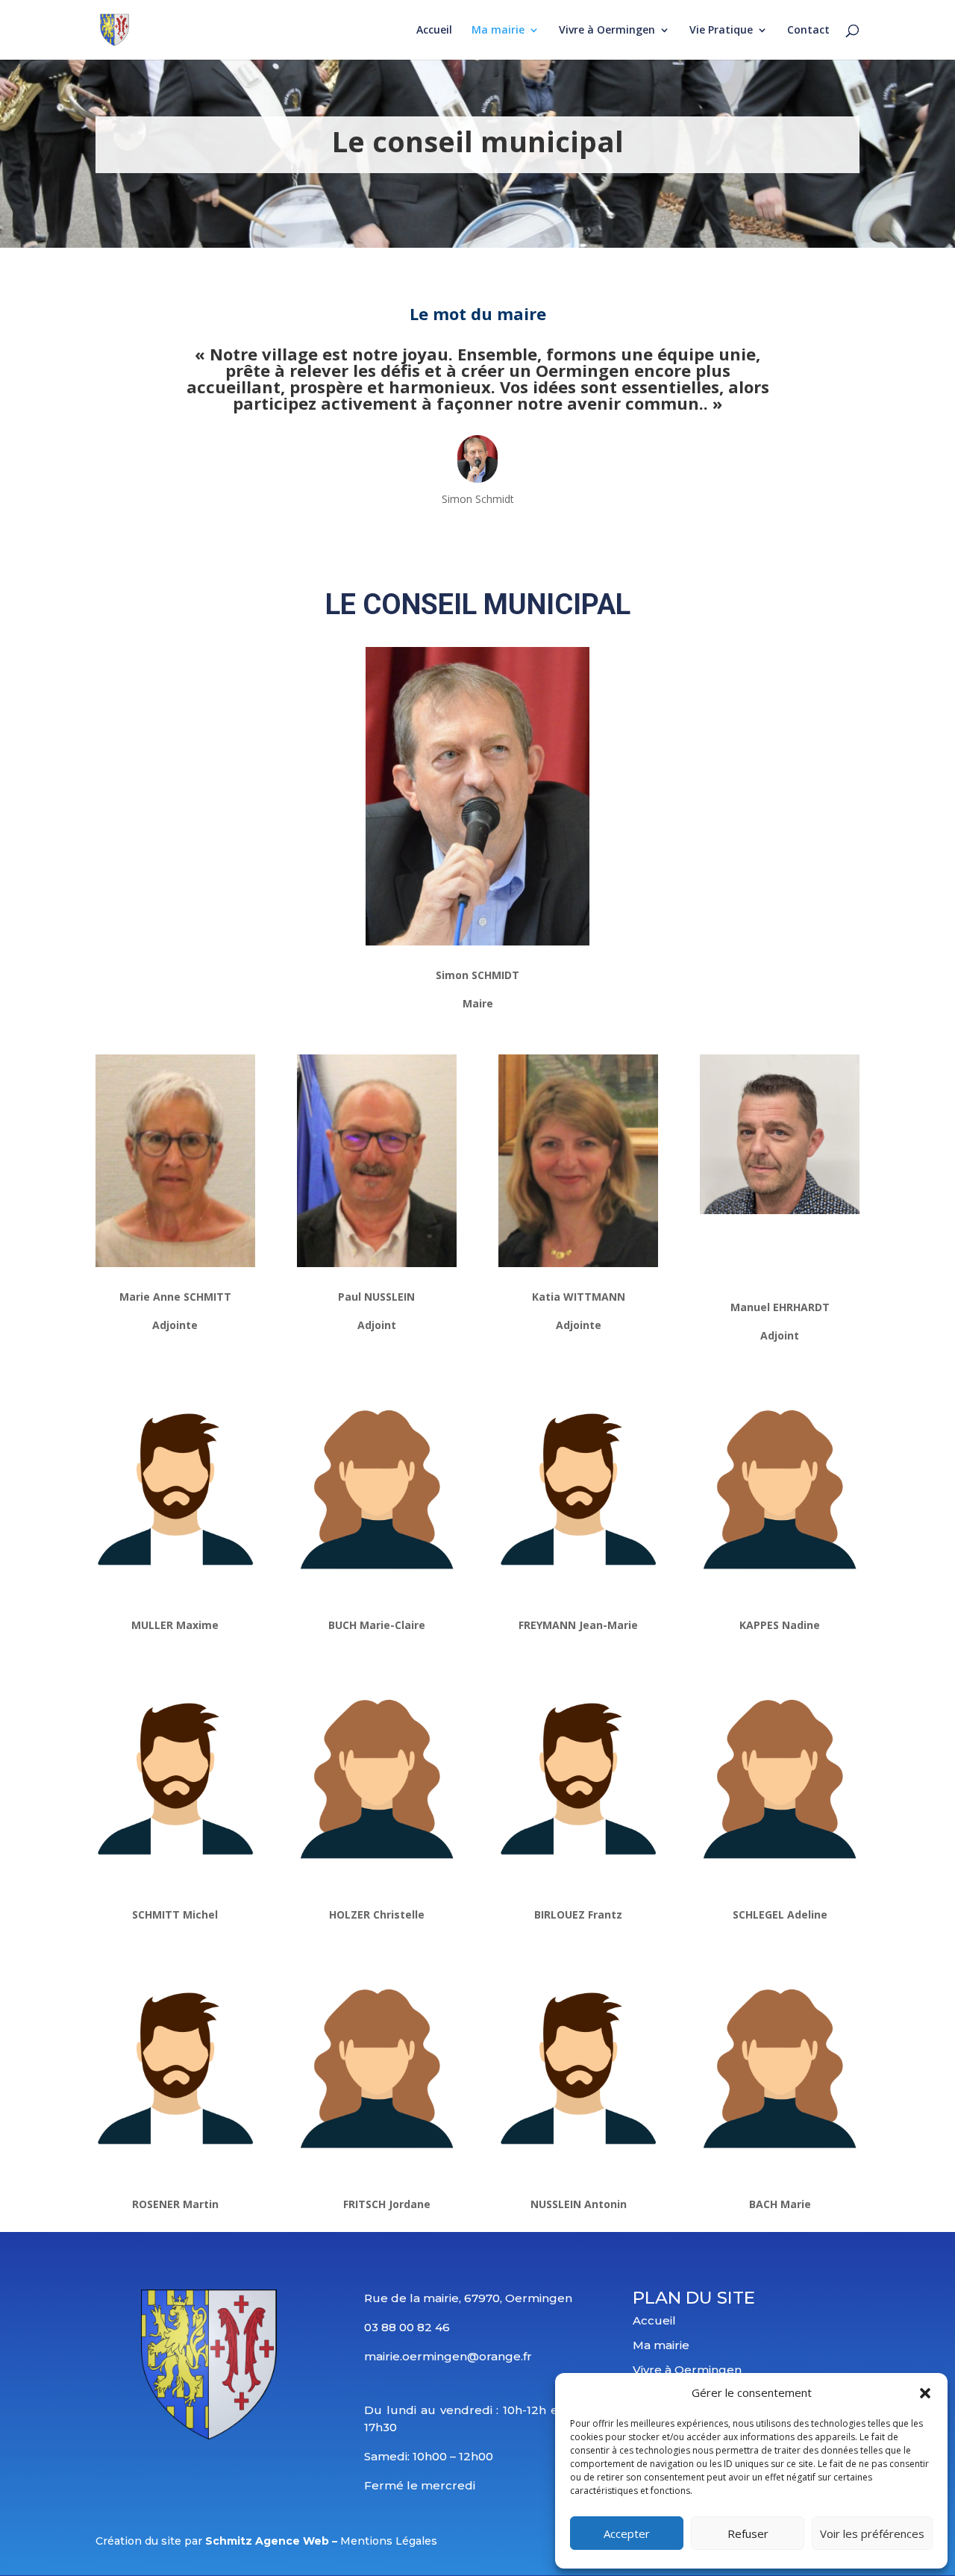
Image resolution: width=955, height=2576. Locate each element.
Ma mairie (498, 31)
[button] (925, 2393)
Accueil (434, 31)
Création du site (138, 2541)
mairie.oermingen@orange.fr (448, 2356)
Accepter (627, 2533)
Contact (808, 31)
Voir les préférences (872, 2533)
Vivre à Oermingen (607, 31)
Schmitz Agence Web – (273, 2541)
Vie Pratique (721, 31)
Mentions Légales (389, 2541)
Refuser (748, 2533)
